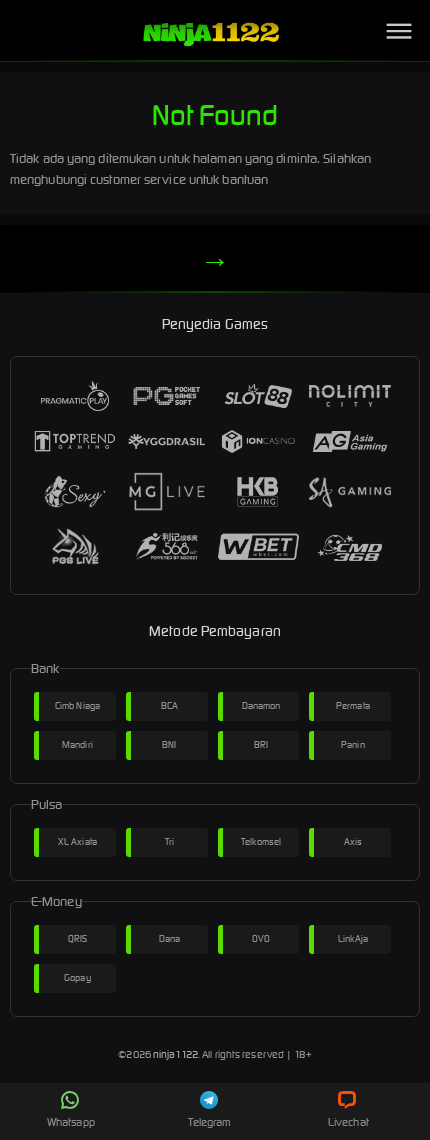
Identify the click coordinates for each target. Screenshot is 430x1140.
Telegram (210, 1122)
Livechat (348, 1122)
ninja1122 (175, 1054)
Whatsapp (71, 1122)
